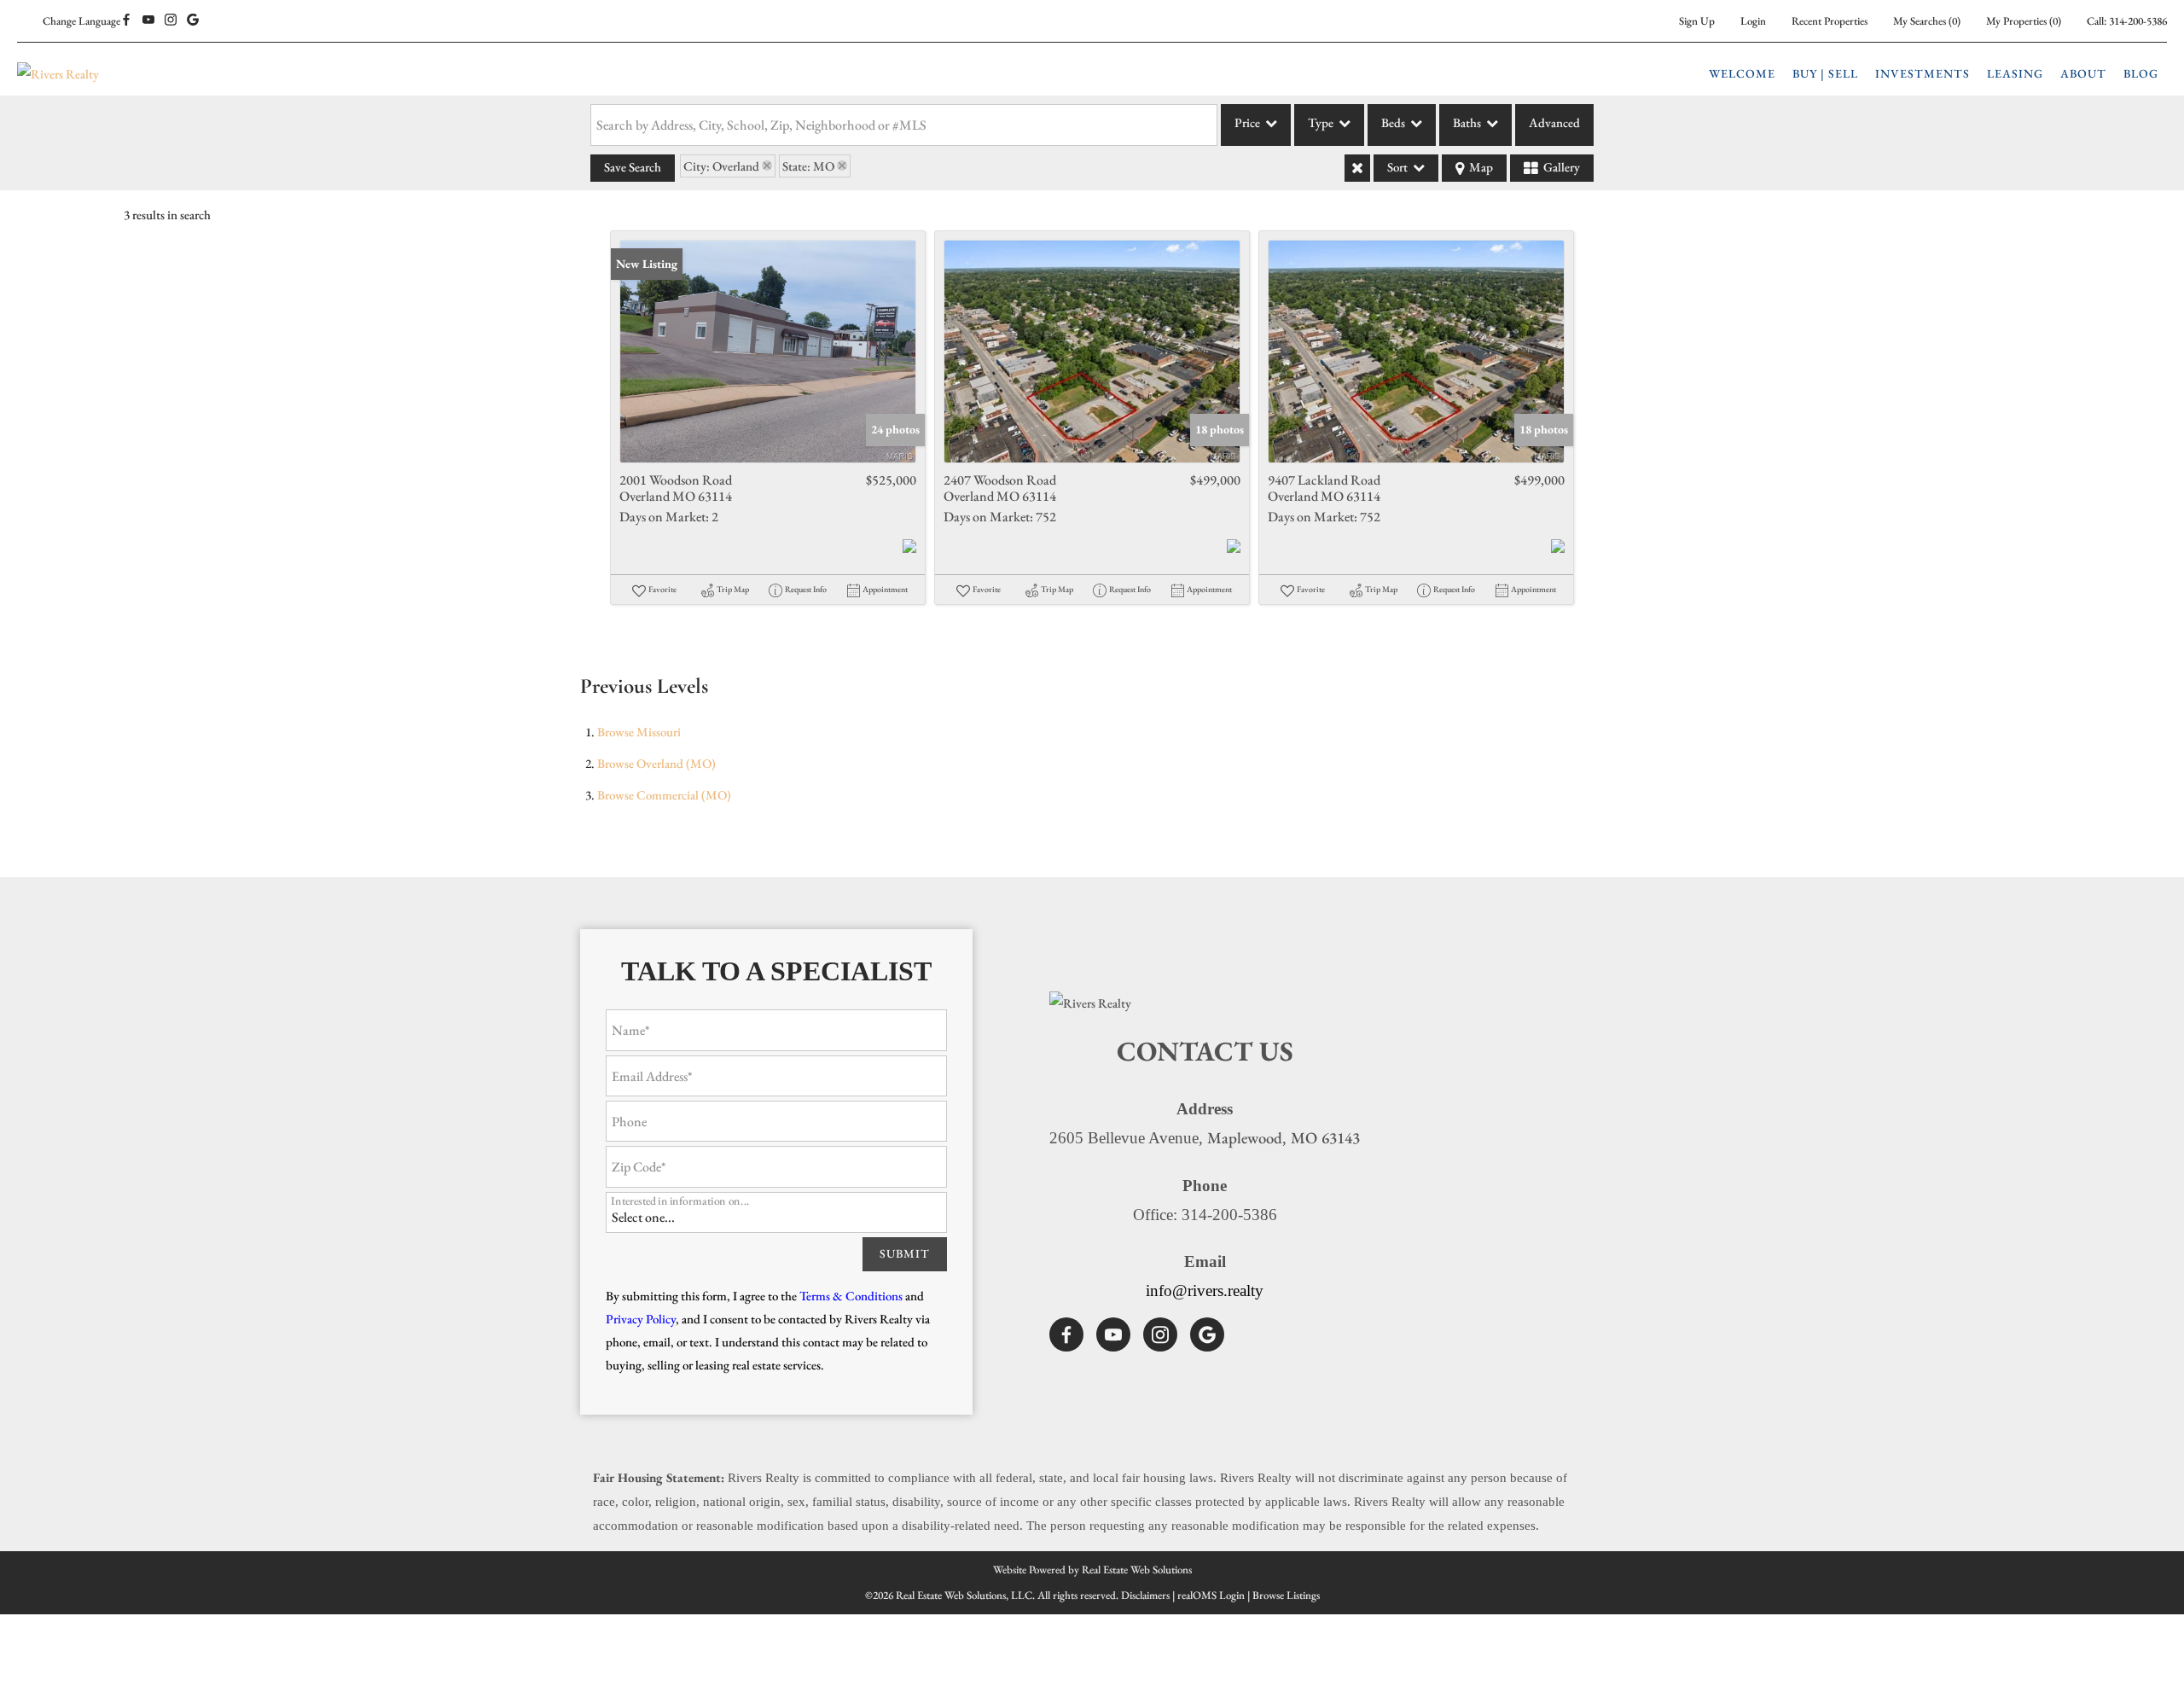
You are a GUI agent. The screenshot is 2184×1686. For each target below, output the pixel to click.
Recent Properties (1830, 21)
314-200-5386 (2138, 21)
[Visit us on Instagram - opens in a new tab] (171, 20)
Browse (639, 732)
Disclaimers (1145, 1595)
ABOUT (2083, 73)
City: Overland (721, 166)
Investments (1923, 73)
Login (1753, 21)
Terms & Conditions (851, 1296)
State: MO (808, 166)
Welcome (1742, 73)
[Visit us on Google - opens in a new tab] (193, 20)
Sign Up (1697, 21)
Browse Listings (1286, 1595)
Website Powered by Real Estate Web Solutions (1092, 1570)
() (1927, 21)
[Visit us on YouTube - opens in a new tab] (148, 20)
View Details (768, 352)
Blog (2141, 73)
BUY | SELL (1825, 73)
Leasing (2015, 73)
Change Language (81, 21)
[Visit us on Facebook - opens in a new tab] (126, 20)
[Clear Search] (1357, 168)
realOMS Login (1211, 1595)
